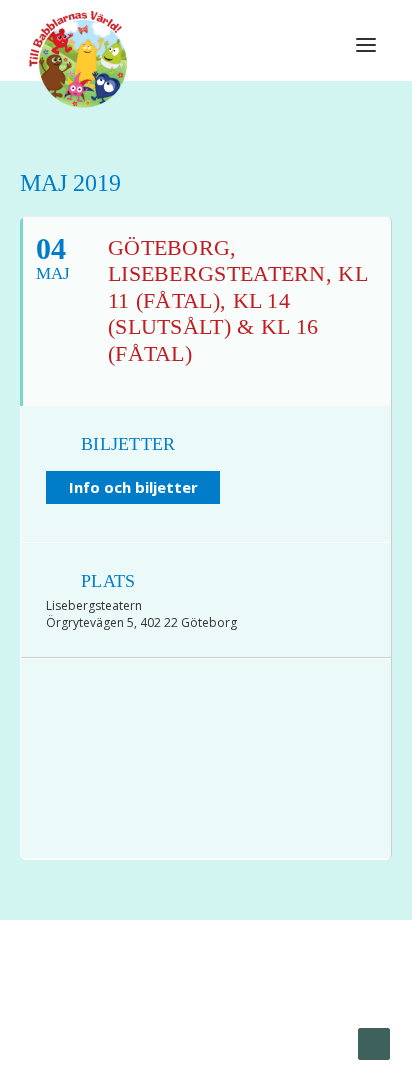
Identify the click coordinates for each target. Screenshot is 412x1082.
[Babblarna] (78, 58)
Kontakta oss (197, 1023)
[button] (366, 45)
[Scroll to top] (374, 1043)
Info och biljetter (133, 487)
